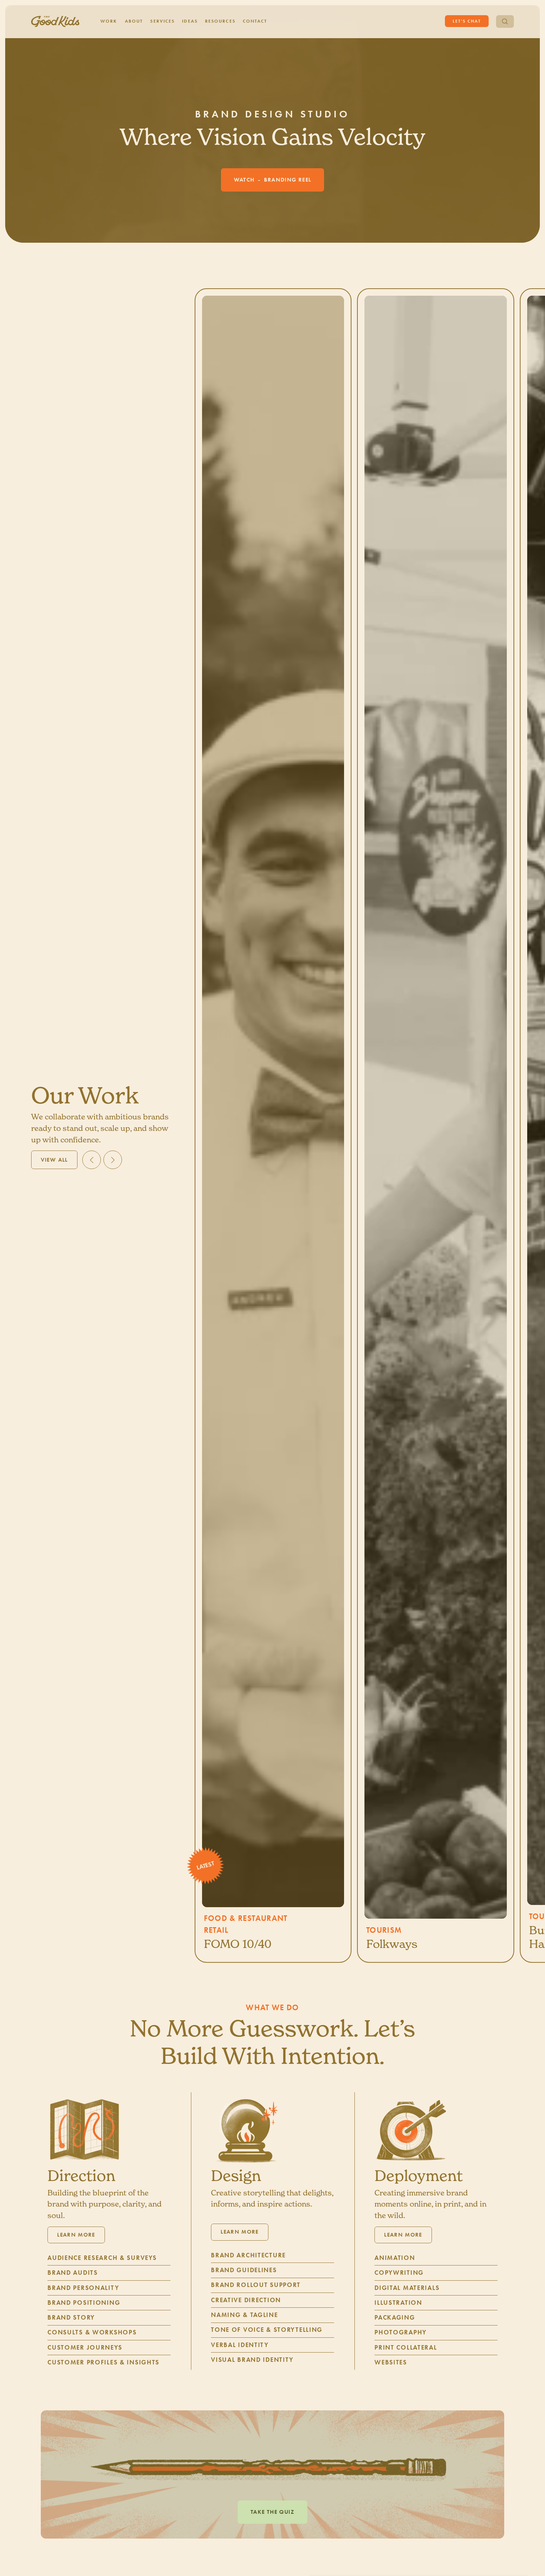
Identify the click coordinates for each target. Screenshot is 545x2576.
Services (162, 21)
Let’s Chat (467, 21)
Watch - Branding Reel (273, 180)
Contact (255, 21)
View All (54, 1160)
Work (109, 21)
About (134, 21)
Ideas (190, 21)
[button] (92, 1160)
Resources (220, 21)
